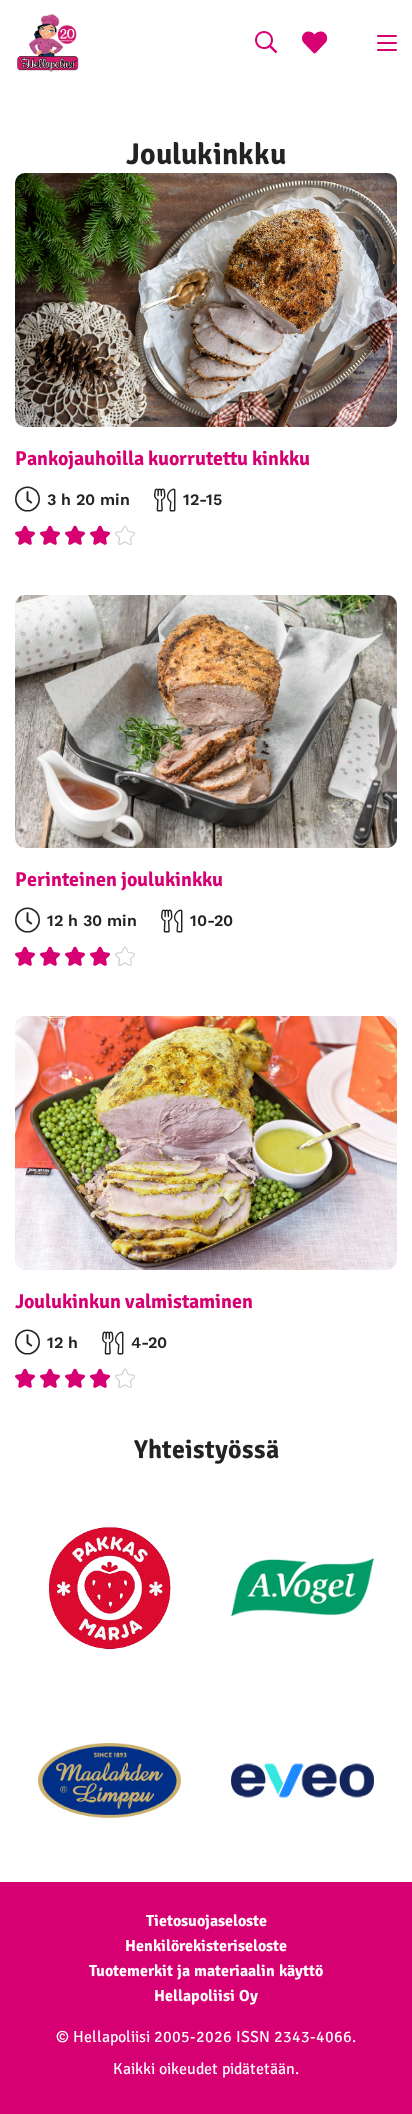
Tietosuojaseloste (206, 1921)
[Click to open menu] (387, 43)
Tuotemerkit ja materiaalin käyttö (206, 1971)
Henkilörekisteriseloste (206, 1946)
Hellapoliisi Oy (206, 1996)
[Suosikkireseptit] (314, 45)
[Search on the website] (266, 45)
